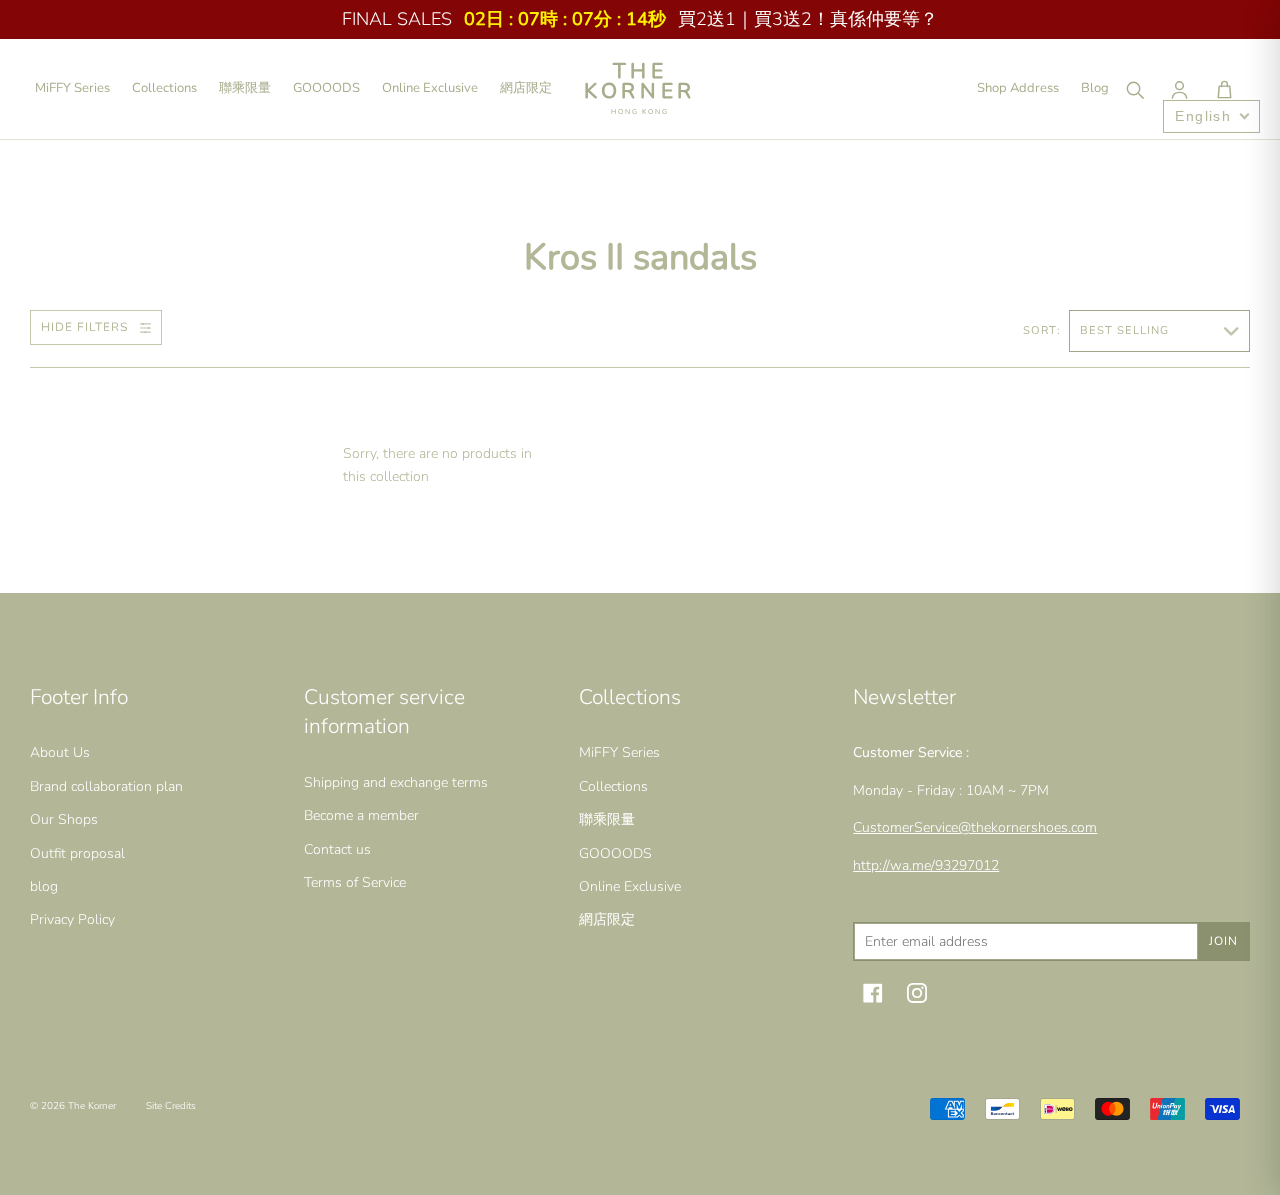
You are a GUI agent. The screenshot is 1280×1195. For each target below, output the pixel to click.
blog (44, 886)
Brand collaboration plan (106, 786)
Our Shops (64, 819)
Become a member (361, 815)
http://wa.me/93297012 (926, 865)
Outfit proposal (77, 853)
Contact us (337, 849)
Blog (1095, 88)
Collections (164, 88)
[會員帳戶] (1179, 89)
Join (1223, 941)
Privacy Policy (72, 919)
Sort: (1044, 330)
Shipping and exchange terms (396, 782)
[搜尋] (1134, 89)
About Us (60, 752)
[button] (1224, 89)
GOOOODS (326, 88)
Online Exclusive (430, 88)
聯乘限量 (245, 88)
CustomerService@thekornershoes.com (975, 827)
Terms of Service (355, 882)
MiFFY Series (72, 88)
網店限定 (526, 88)
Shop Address (1018, 88)
